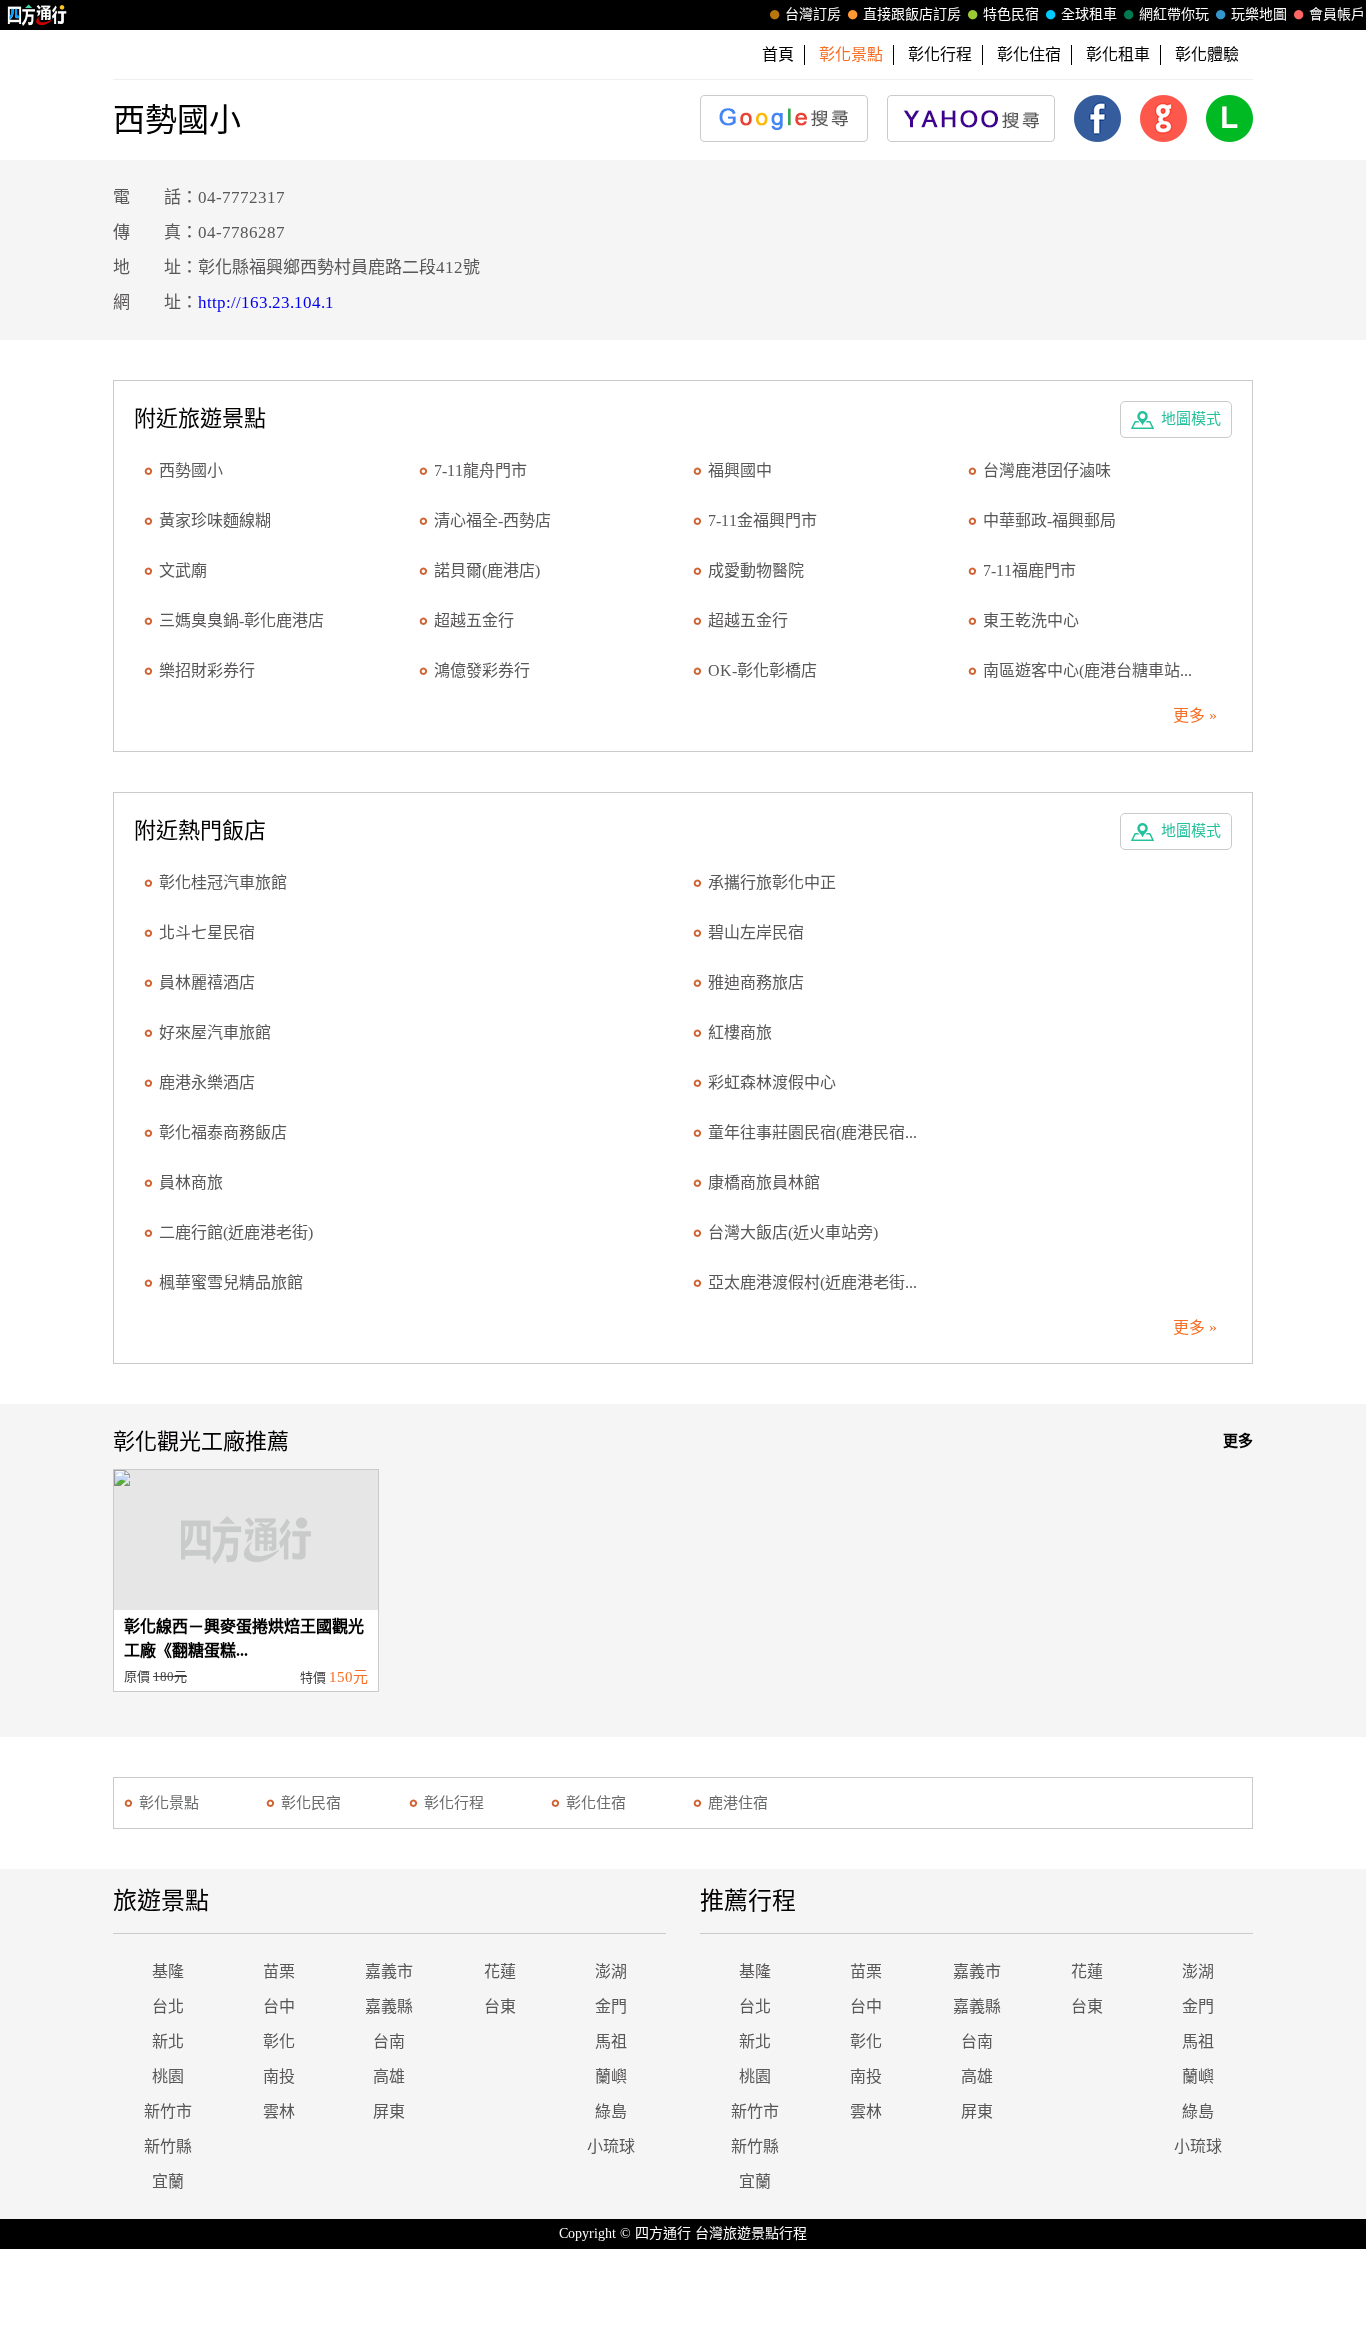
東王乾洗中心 (1031, 620)
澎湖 (611, 1971)
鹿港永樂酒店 (207, 1082)
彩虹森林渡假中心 (772, 1082)
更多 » (1195, 715)
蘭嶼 (611, 2076)
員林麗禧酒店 (207, 982)
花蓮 (500, 1971)
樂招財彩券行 (207, 670)
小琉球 (611, 2146)
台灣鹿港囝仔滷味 (1047, 470)
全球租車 (1089, 14)
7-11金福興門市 (762, 520)
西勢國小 (191, 470)
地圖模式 (1191, 419)
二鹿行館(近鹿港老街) (236, 1232)
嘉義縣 (389, 2006)
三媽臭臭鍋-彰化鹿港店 (241, 620)
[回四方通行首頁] (37, 15)
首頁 (778, 54)
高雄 (389, 2076)
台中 (279, 2006)
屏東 (389, 2111)
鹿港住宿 (738, 1803)
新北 (168, 2041)
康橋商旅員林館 (764, 1182)
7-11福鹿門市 (1029, 570)
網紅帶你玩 (1174, 14)
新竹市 (168, 2111)
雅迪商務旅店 (756, 982)
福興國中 (740, 470)
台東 (500, 2006)
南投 (279, 2076)
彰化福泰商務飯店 (223, 1132)
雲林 (279, 2111)
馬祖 (611, 2041)
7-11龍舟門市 (480, 470)
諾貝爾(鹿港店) (487, 570)
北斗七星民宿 (207, 932)
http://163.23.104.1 (266, 302)
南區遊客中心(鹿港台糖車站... (1087, 670)
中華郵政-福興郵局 (1049, 520)
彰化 (279, 2041)
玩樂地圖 (1259, 14)
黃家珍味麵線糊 (215, 520)
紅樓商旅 (740, 1032)
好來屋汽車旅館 (215, 1032)
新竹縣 (168, 2146)
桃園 (168, 2076)
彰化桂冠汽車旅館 (223, 882)
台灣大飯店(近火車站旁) (793, 1232)
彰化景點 (169, 1803)
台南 (389, 2041)
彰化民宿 (311, 1803)
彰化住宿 (1029, 54)
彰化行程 (940, 54)
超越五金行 (474, 620)
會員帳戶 (1337, 14)
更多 (1238, 1441)
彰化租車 (1118, 54)
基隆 (168, 1971)
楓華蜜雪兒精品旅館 (231, 1282)
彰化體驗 (1207, 54)
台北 (168, 2006)
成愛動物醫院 (756, 570)
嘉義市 (389, 1971)
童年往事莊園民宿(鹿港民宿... (812, 1132)
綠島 (611, 2111)
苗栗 (279, 1971)
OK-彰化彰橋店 (762, 670)
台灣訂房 (813, 14)
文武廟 (183, 570)
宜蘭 (168, 2181)
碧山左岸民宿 (756, 932)
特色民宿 (1011, 14)
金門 (611, 2006)
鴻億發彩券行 (482, 670)
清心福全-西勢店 (492, 520)
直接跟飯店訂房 (912, 14)
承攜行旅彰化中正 (772, 882)
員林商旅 (191, 1182)
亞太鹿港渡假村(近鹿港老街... (812, 1282)
